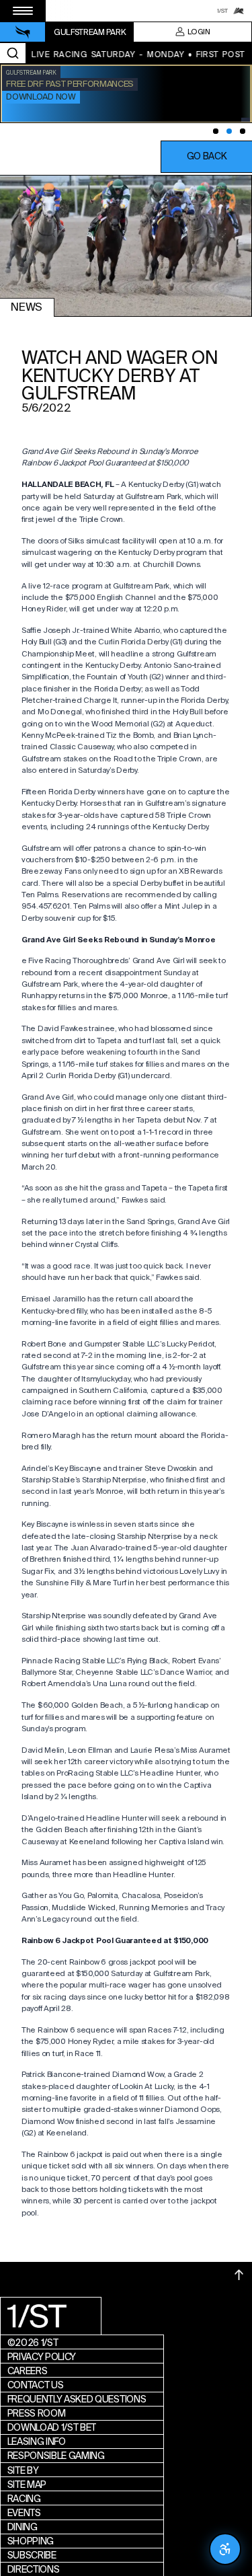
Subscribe (32, 2555)
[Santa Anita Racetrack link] (239, 11)
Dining (23, 2527)
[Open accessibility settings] (225, 2549)
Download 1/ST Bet (52, 2427)
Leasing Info (37, 2441)
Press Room (37, 2413)
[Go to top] (239, 2275)
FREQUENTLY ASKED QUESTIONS (77, 2399)
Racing (24, 2499)
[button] (206, 157)
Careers (28, 2371)
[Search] (13, 53)
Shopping (31, 2541)
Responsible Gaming (56, 2456)
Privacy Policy (42, 2357)
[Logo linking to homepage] (23, 32)
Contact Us (36, 2385)
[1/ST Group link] (222, 11)
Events (24, 2513)
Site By (23, 2470)
